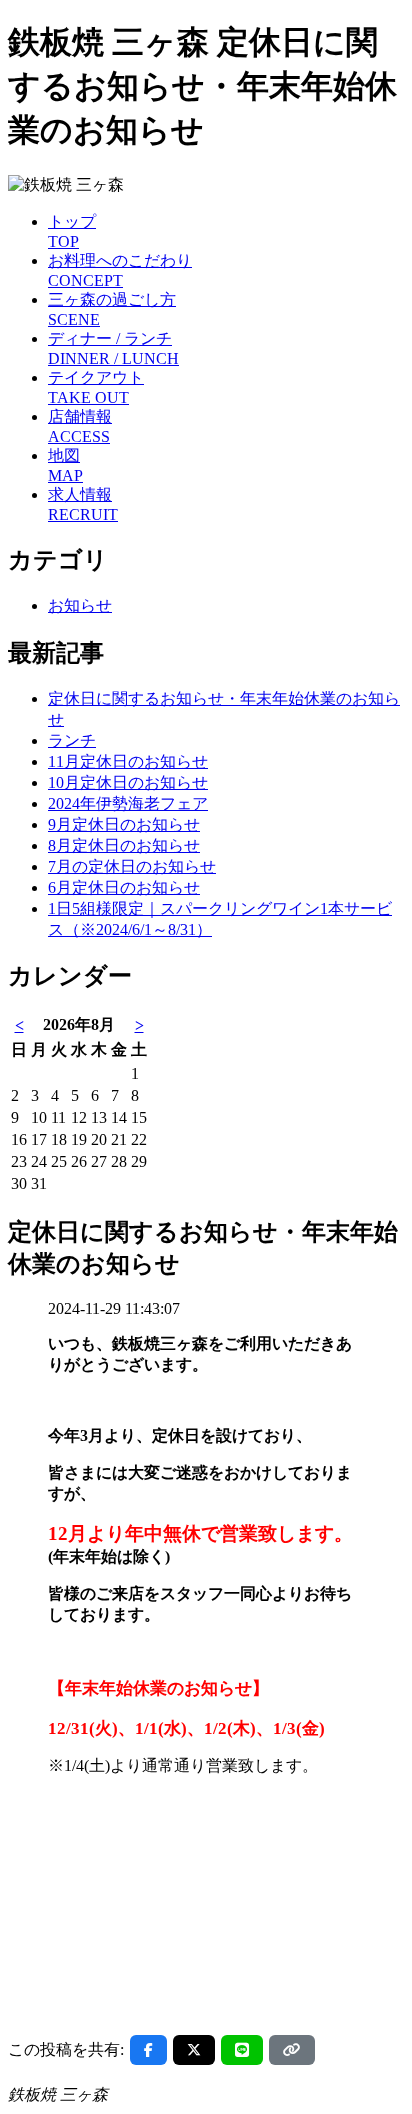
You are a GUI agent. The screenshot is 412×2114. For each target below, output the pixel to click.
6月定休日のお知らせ (124, 887)
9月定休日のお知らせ (124, 824)
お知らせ (80, 605)
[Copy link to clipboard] (292, 2050)
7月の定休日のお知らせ (132, 866)
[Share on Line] (242, 2050)
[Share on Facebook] (148, 2050)
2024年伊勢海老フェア (128, 803)
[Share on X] (194, 2050)
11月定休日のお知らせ (128, 761)
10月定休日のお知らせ (128, 782)
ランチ (72, 740)
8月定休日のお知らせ (124, 845)
